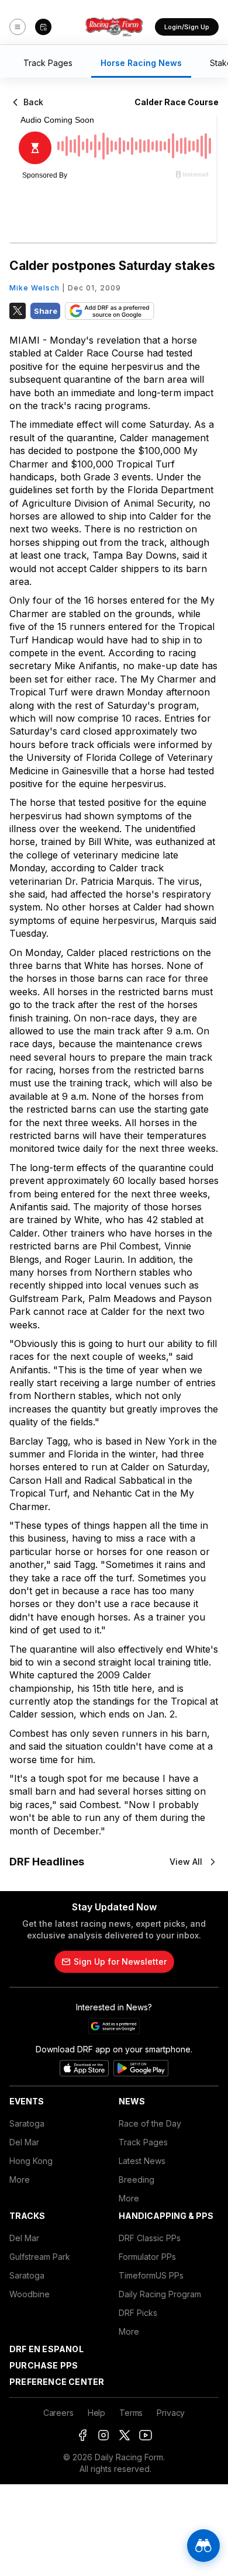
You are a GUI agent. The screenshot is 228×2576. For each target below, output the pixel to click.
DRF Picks (138, 2313)
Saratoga (27, 2123)
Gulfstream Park (40, 2257)
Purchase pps (44, 2365)
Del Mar (24, 2142)
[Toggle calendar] (43, 27)
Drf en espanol (46, 2349)
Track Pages (143, 2142)
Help (96, 2413)
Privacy (171, 2413)
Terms (131, 2413)
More (20, 2179)
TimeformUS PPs (151, 2275)
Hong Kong (31, 2161)
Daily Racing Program (160, 2294)
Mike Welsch (34, 288)
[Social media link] (82, 2435)
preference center (57, 2382)
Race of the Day (150, 2123)
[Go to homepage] (114, 27)
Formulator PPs (147, 2257)
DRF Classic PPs (150, 2238)
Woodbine (30, 2294)
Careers (58, 2413)
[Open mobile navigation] (18, 27)
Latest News (142, 2161)
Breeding (137, 2179)
